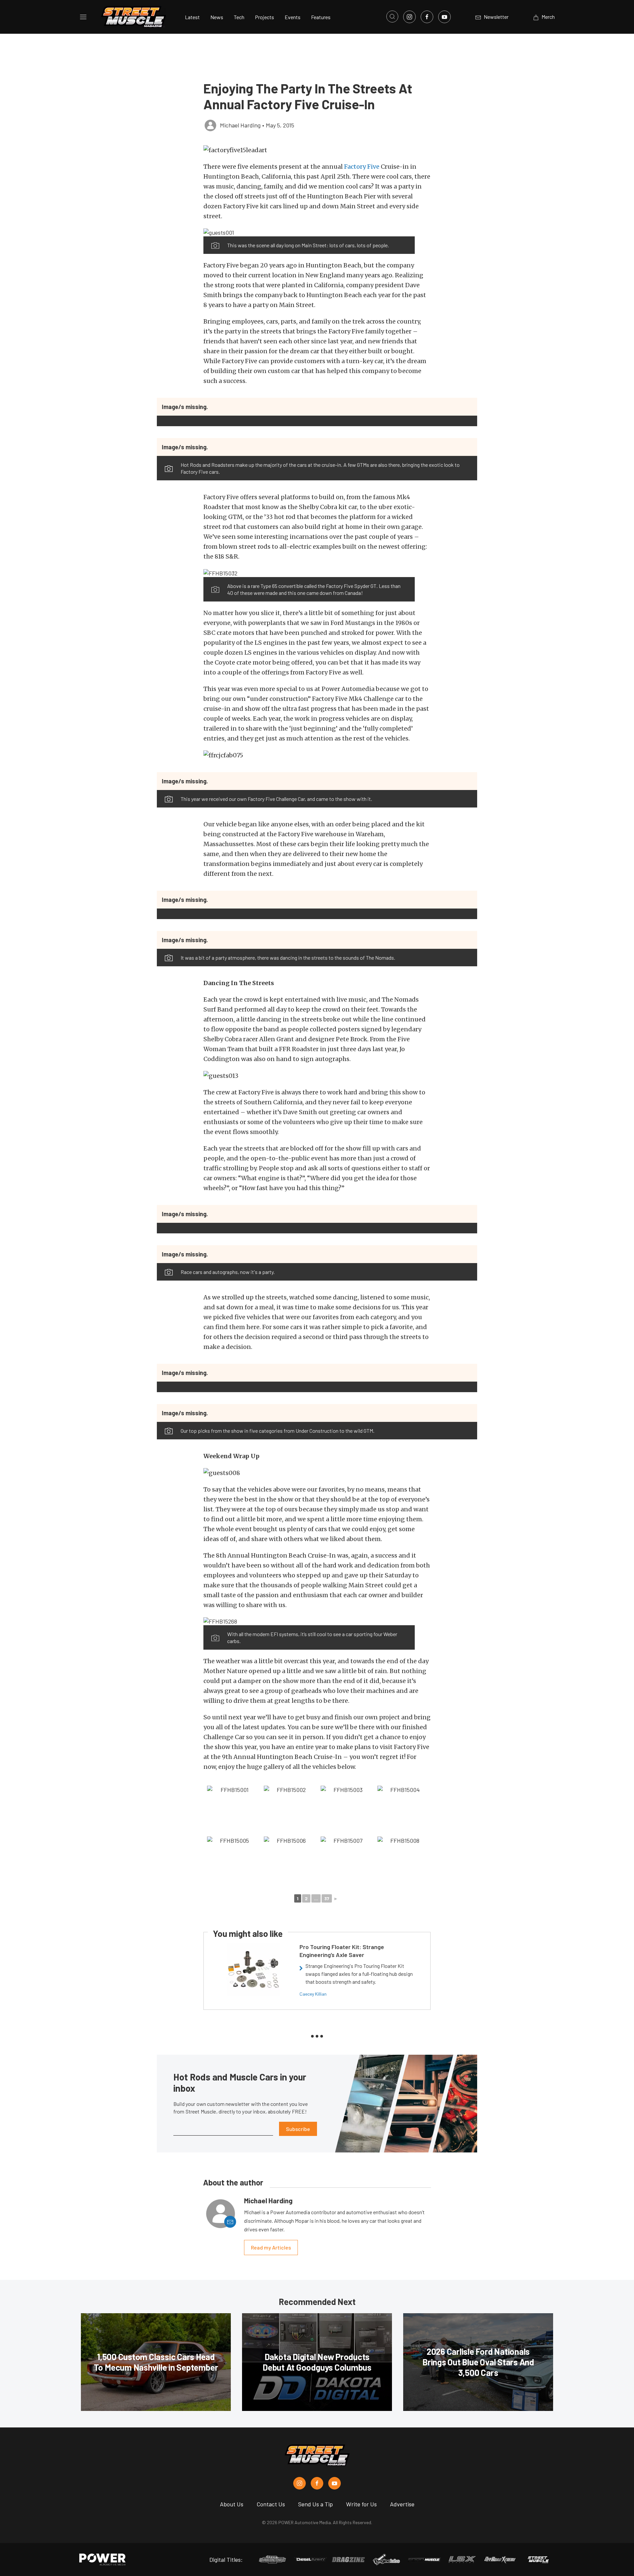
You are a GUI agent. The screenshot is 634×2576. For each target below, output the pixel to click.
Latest (192, 17)
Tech (239, 17)
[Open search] (392, 17)
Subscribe (298, 2129)
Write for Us (361, 2504)
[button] (317, 150)
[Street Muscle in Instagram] (299, 2483)
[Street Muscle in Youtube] (335, 2483)
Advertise (402, 2504)
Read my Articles (271, 2247)
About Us (232, 2504)
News (217, 17)
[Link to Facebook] (427, 17)
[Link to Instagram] (409, 17)
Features (321, 17)
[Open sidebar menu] (83, 17)
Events (293, 17)
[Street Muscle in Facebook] (317, 2483)
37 (327, 1898)
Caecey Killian (313, 1994)
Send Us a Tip (316, 2504)
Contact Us (271, 2504)
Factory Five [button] (362, 167)
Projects (264, 17)
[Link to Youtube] (444, 17)
